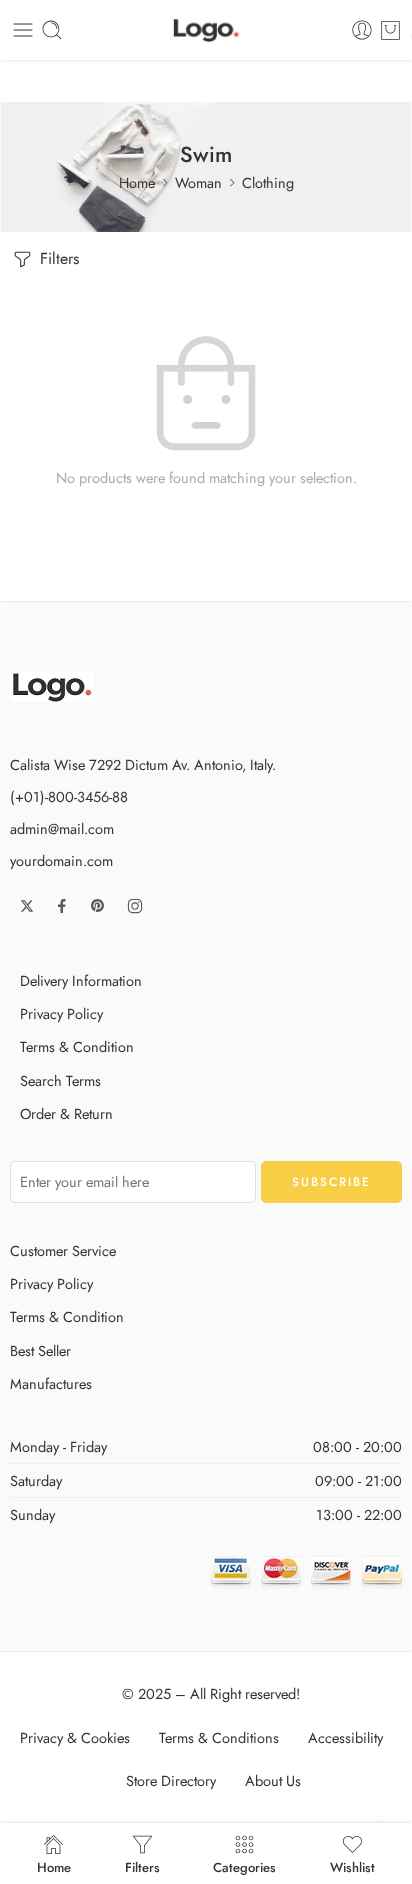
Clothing (268, 182)
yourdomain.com (61, 860)
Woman (198, 182)
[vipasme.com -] (206, 30)
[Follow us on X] (27, 906)
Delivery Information (81, 980)
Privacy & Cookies (75, 1737)
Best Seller (40, 1350)
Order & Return (66, 1113)
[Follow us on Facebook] (62, 906)
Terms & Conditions (219, 1737)
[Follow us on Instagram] (135, 906)
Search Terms (60, 1080)
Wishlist (352, 1866)
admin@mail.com (62, 828)
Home (137, 182)
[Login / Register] (362, 30)
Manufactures (51, 1383)
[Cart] (390, 30)
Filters (57, 258)
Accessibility (345, 1737)
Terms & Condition (77, 1046)
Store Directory (171, 1780)
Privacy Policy (61, 1013)
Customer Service (63, 1250)
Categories (244, 1866)
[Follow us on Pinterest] (98, 906)
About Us (273, 1780)
